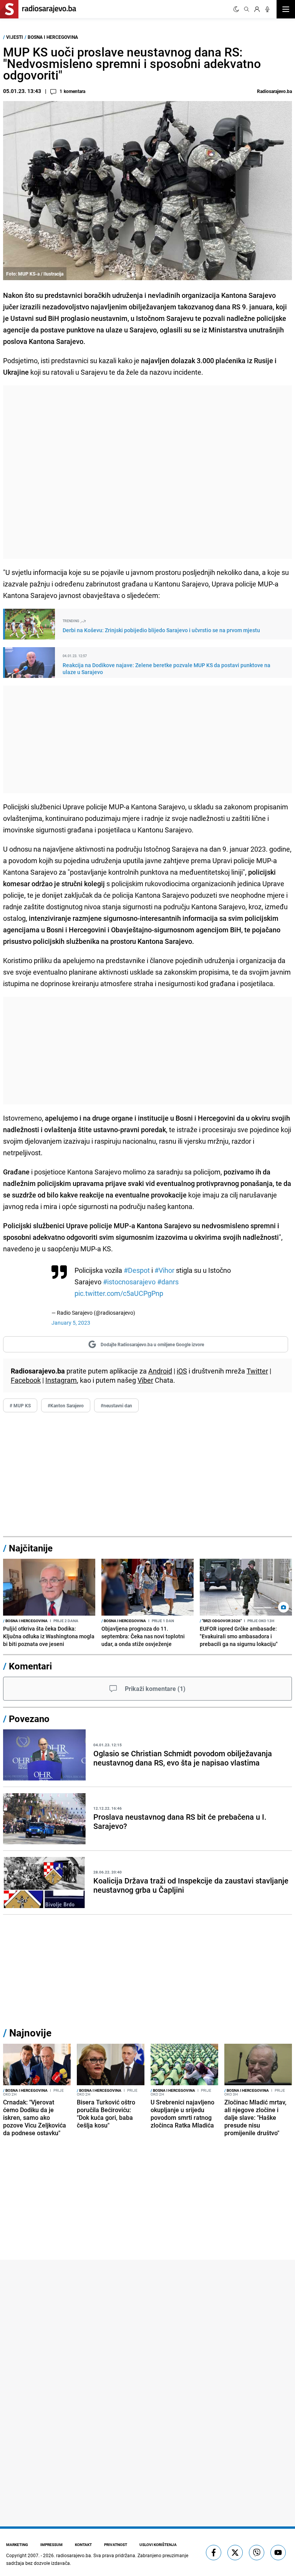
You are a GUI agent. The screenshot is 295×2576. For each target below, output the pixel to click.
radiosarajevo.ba (74, 2555)
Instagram (61, 1380)
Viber (145, 1380)
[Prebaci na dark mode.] (236, 9)
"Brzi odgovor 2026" (221, 1621)
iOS (182, 1371)
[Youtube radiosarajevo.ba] (278, 2553)
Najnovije (30, 2033)
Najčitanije (31, 1548)
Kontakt (83, 2544)
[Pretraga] (247, 9)
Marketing (17, 2544)
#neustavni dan (116, 1405)
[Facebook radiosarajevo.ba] (214, 2553)
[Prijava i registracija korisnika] (257, 9)
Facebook (26, 1380)
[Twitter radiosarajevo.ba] (235, 2553)
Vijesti (15, 37)
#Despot (137, 1270)
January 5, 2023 (71, 1323)
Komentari (30, 1666)
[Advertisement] (147, 472)
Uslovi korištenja (158, 2544)
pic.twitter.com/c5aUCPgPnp (119, 1293)
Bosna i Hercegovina (53, 37)
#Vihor (164, 1270)
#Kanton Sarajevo (66, 1405)
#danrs (168, 1282)
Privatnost (116, 2544)
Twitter (257, 1371)
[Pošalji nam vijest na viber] (257, 2553)
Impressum (51, 2544)
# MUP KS (20, 1405)
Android (160, 1371)
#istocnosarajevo (129, 1282)
